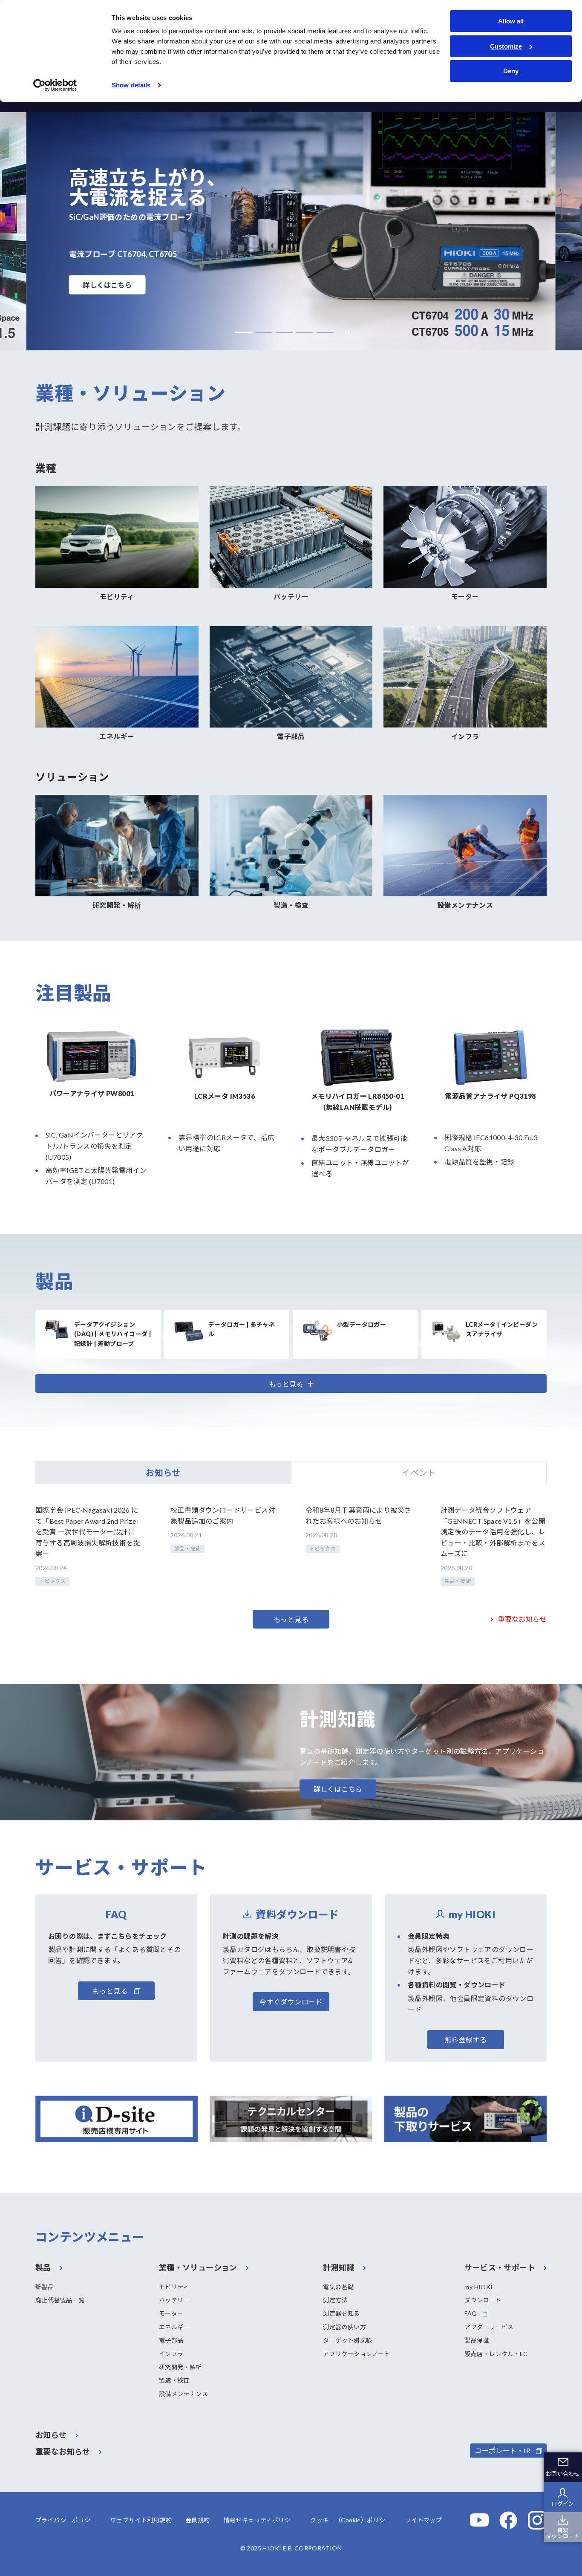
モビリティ (174, 2287)
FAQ (471, 2313)
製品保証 (477, 2340)
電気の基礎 (338, 2287)
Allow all (511, 21)
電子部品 (171, 2340)
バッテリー (174, 2300)
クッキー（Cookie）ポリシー (351, 2520)
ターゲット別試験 (347, 2340)
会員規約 (198, 2520)
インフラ (171, 2354)
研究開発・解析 (180, 2367)
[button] (243, 332)
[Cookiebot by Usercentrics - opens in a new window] (55, 85)
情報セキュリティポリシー (260, 2520)
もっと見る (291, 1619)
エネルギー (174, 2327)
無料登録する (466, 2040)
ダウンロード (483, 2300)
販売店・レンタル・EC (496, 2354)
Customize (506, 46)
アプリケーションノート (356, 2354)
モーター (171, 2313)
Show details (131, 85)
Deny (511, 71)
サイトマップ (424, 2520)
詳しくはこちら (108, 285)
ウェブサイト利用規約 (141, 2520)
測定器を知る (341, 2313)
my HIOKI (478, 2287)
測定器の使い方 (344, 2327)
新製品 (45, 2287)
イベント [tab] (419, 1473)
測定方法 (335, 2300)
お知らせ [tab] (163, 1473)
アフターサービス (489, 2327)
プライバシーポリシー (66, 2520)
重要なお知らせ (522, 1619)
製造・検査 (174, 2380)
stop (345, 333)
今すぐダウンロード (291, 2002)
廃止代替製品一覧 (60, 2300)
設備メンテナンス (183, 2394)
